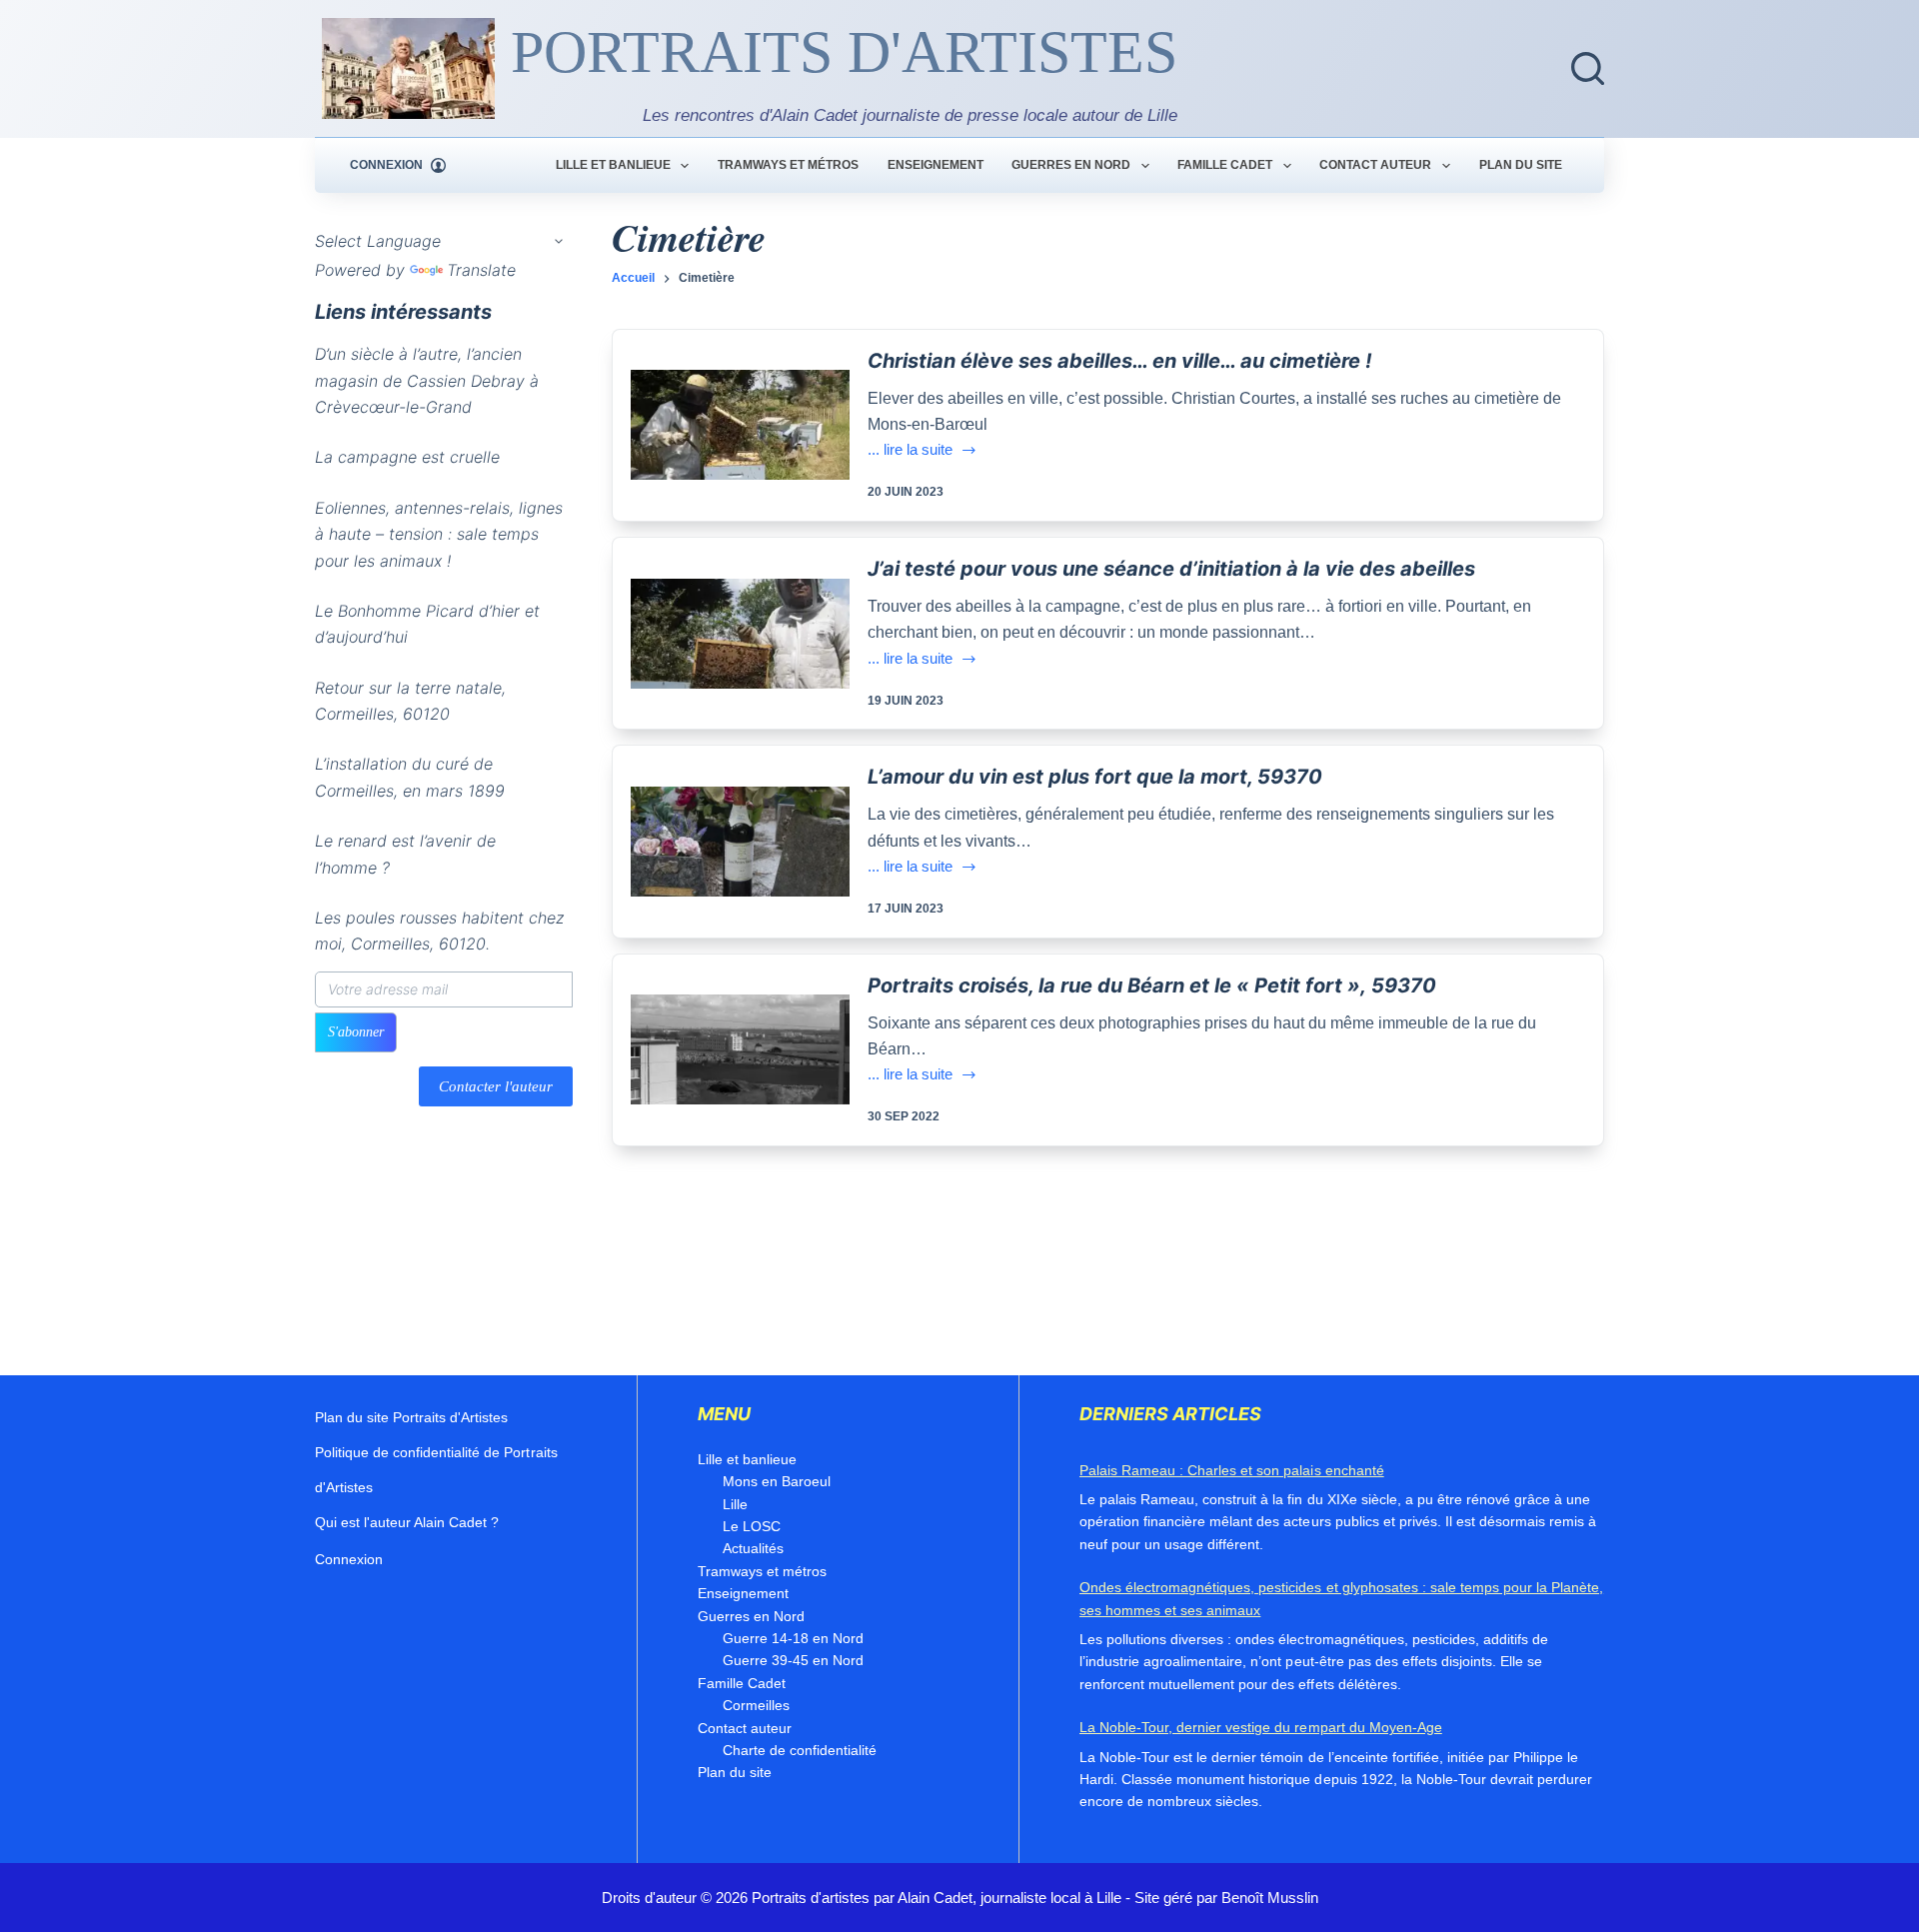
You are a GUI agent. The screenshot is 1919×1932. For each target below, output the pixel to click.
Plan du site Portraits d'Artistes (411, 1417)
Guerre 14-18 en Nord (793, 1638)
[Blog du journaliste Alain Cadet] (408, 68)
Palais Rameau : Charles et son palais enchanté (1232, 1470)
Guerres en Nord (1071, 165)
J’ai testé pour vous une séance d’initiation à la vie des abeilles (1171, 569)
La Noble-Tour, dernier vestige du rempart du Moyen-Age (1261, 1727)
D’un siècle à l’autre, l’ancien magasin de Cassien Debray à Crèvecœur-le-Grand (427, 381)
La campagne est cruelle (407, 458)
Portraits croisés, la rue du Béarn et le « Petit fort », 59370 (1152, 985)
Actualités (753, 1548)
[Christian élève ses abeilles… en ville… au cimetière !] (741, 425)
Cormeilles (756, 1705)
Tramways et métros (788, 165)
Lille (735, 1504)
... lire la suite (910, 452)
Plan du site (1521, 165)
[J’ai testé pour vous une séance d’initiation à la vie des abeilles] (741, 634)
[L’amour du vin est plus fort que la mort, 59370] (741, 842)
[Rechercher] (1588, 68)
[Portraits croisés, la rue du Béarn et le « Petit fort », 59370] (741, 1049)
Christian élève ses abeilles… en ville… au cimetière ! (1119, 361)
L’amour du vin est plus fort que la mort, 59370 (1095, 777)
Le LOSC (752, 1526)
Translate (481, 270)
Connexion (349, 1559)
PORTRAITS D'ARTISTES (844, 52)
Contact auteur (1375, 165)
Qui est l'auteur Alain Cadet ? (407, 1522)
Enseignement (936, 165)
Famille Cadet (1225, 165)
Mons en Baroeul (777, 1481)
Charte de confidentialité (800, 1750)
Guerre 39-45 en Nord (793, 1660)
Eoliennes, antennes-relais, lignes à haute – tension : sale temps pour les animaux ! (439, 534)
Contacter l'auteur (496, 1086)
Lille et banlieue (613, 165)
